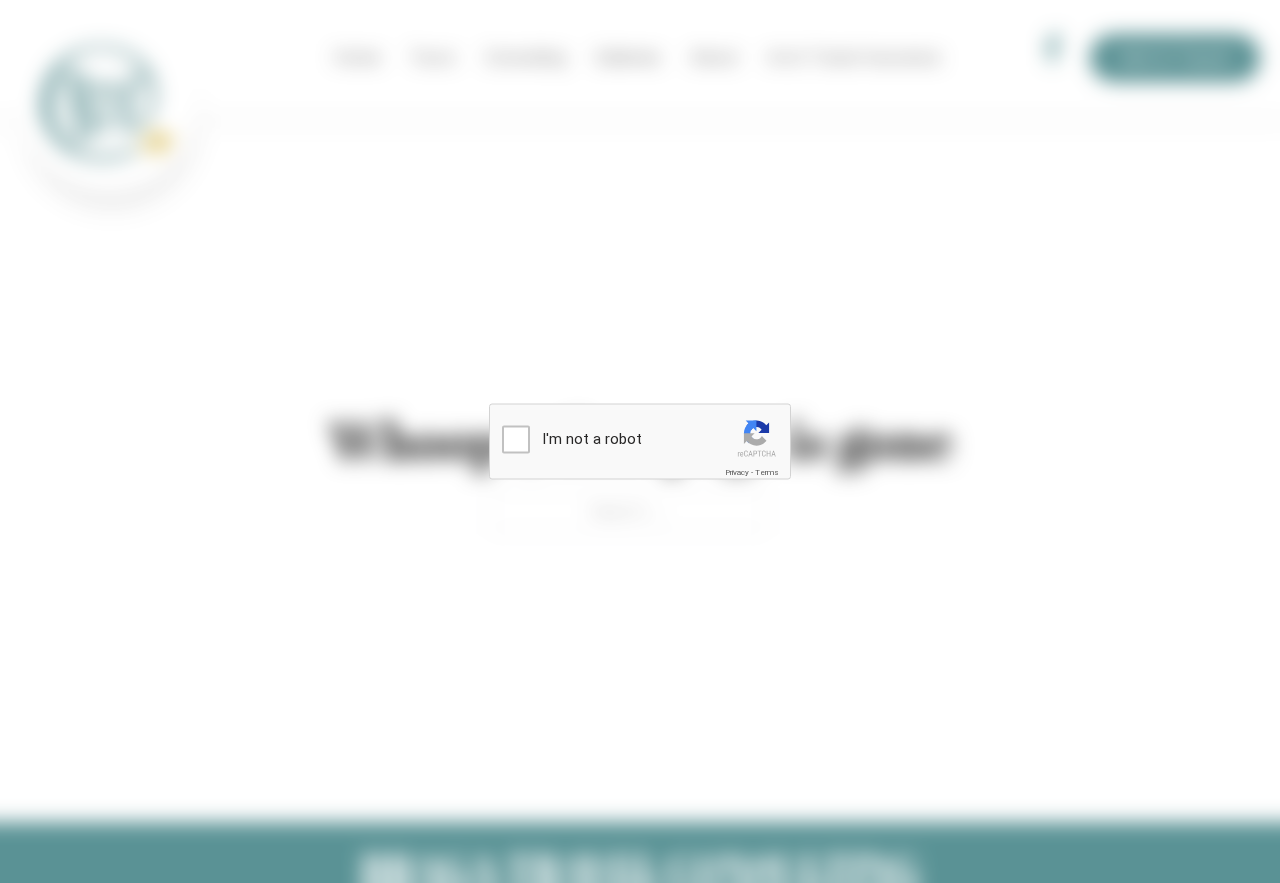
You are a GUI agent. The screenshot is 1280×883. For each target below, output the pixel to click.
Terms (767, 472)
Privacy (737, 472)
